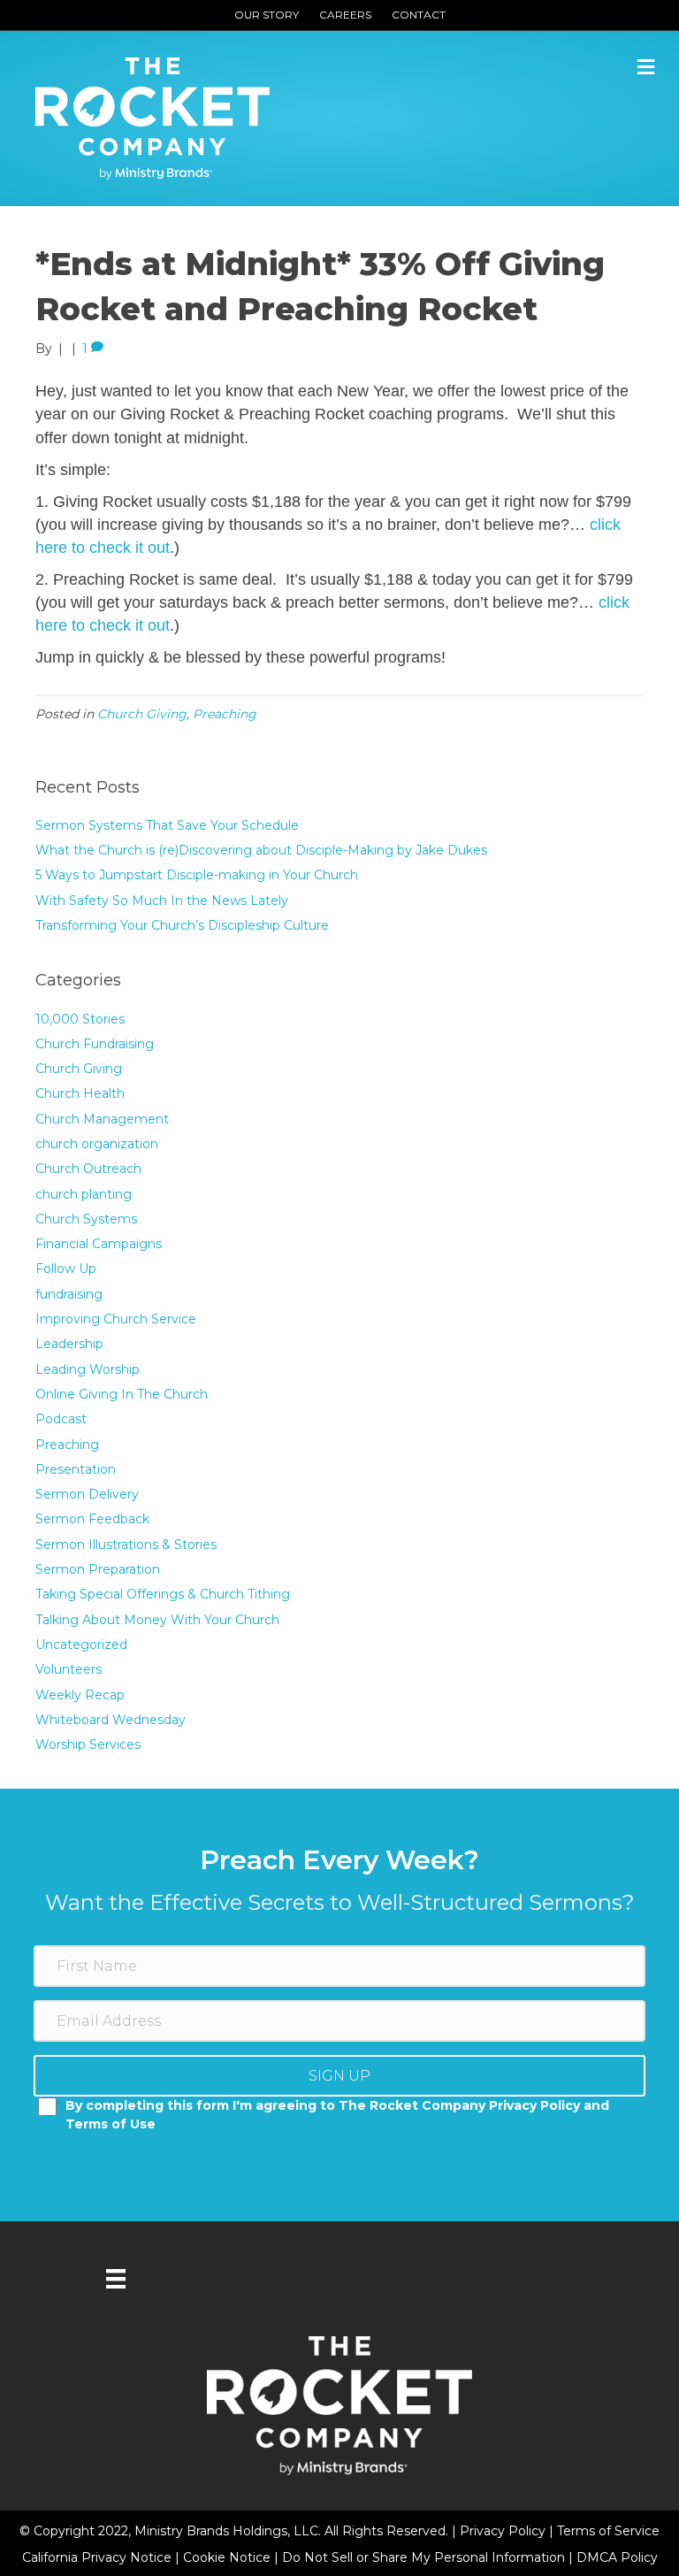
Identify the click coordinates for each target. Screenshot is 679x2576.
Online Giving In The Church (122, 1394)
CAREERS (345, 15)
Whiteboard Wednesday (111, 1720)
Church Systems (86, 1219)
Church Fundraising (95, 1044)
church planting (84, 1194)
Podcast (61, 1419)
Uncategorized (81, 1644)
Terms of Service (608, 2531)
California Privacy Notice (99, 2557)
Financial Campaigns (99, 1244)
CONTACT (419, 15)
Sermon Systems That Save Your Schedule (167, 825)
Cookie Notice (229, 2557)
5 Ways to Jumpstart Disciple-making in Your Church (197, 875)
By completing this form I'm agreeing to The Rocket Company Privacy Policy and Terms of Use (337, 2114)
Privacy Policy (504, 2531)
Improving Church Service (116, 1319)
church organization (97, 1144)
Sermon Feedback (92, 1519)
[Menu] (116, 2279)
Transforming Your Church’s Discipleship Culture (182, 925)
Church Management (102, 1119)
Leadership (69, 1344)
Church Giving (142, 714)
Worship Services (88, 1744)
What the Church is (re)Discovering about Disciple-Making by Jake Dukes (261, 850)
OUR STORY (267, 15)
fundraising (69, 1294)
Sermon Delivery (87, 1494)
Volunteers (69, 1669)
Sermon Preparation (98, 1569)
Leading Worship (88, 1369)
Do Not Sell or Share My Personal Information (423, 2557)
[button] (339, 2076)
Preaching (225, 714)
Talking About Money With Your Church (157, 1620)
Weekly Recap (80, 1695)
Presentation (76, 1469)
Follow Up (66, 1269)
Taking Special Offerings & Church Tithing (163, 1594)
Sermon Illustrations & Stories (126, 1545)
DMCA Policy (617, 2557)
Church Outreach (88, 1169)
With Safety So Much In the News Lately (162, 901)
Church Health (80, 1093)
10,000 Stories (80, 1019)
